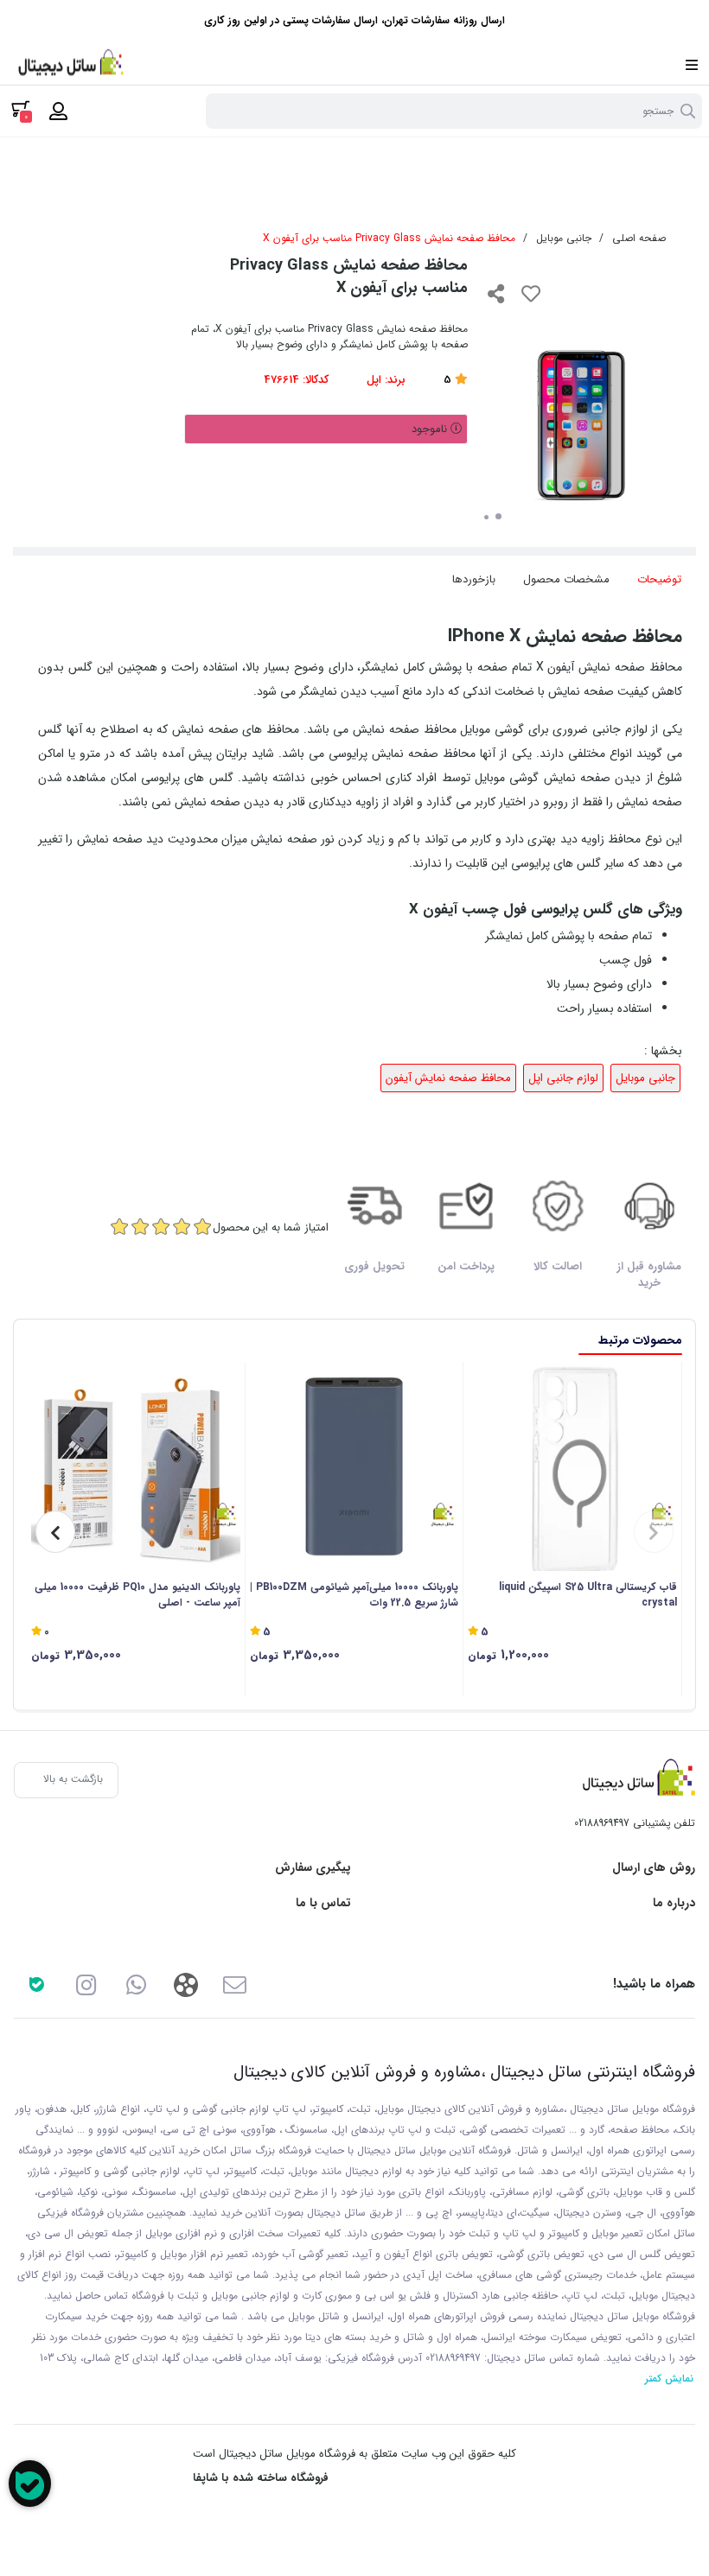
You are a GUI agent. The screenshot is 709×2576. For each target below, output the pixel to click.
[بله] (37, 1984)
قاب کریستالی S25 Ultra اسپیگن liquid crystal (588, 1595)
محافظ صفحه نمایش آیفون (448, 1078)
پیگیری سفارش (313, 1868)
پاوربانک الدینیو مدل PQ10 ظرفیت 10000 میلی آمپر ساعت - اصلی (137, 1595)
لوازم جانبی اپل (563, 1078)
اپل (374, 380)
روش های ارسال (654, 1868)
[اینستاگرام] (86, 1984)
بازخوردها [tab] (474, 579)
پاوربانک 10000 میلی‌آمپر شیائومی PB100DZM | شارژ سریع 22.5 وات (354, 1595)
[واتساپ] (136, 1984)
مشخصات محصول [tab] (566, 579)
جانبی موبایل (564, 238)
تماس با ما (323, 1903)
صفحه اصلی (639, 238)
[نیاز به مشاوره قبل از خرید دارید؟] (30, 2484)
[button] (654, 1532)
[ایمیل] (235, 1984)
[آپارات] (185, 1984)
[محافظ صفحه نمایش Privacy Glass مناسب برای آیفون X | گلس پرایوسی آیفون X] (635, 1780)
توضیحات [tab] (659, 579)
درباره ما (674, 1903)
